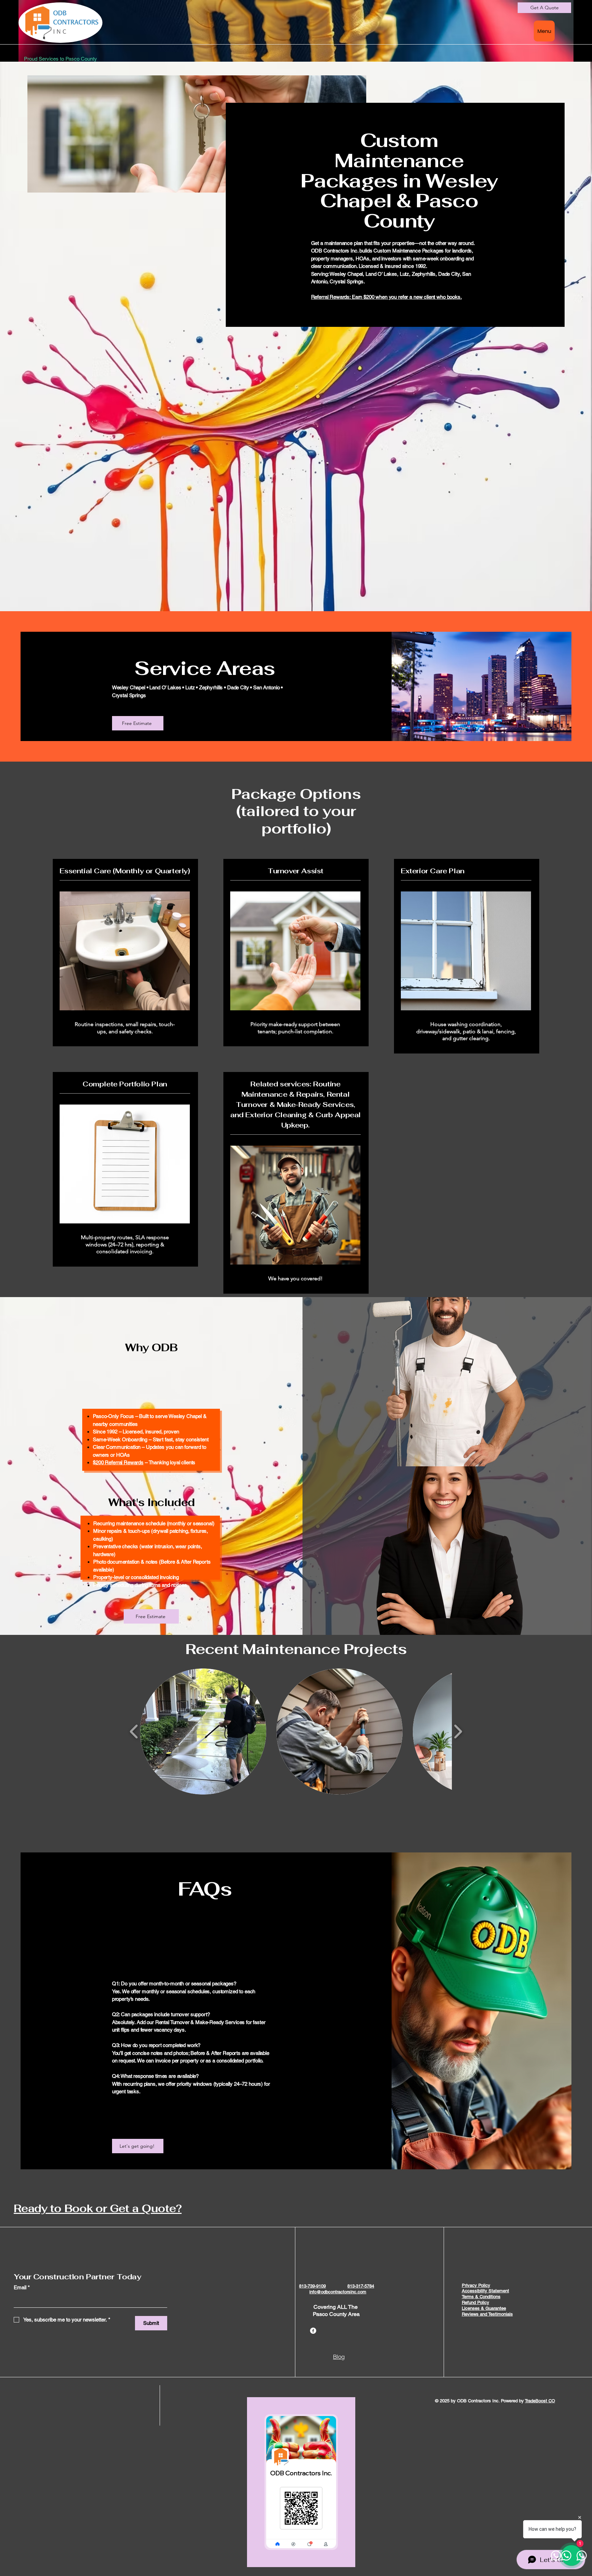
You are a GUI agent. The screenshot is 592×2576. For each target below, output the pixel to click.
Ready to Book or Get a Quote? (98, 2208)
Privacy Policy (476, 2285)
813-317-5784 (361, 2286)
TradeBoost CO (540, 2401)
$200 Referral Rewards (118, 1462)
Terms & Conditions (481, 2297)
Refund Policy (476, 2302)
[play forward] (458, 1731)
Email (22, 2287)
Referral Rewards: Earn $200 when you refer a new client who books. (386, 297)
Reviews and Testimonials (487, 2314)
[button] (203, 1731)
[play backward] (134, 1731)
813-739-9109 (312, 2286)
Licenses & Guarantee (484, 2308)
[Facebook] (313, 2331)
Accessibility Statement (485, 2291)
